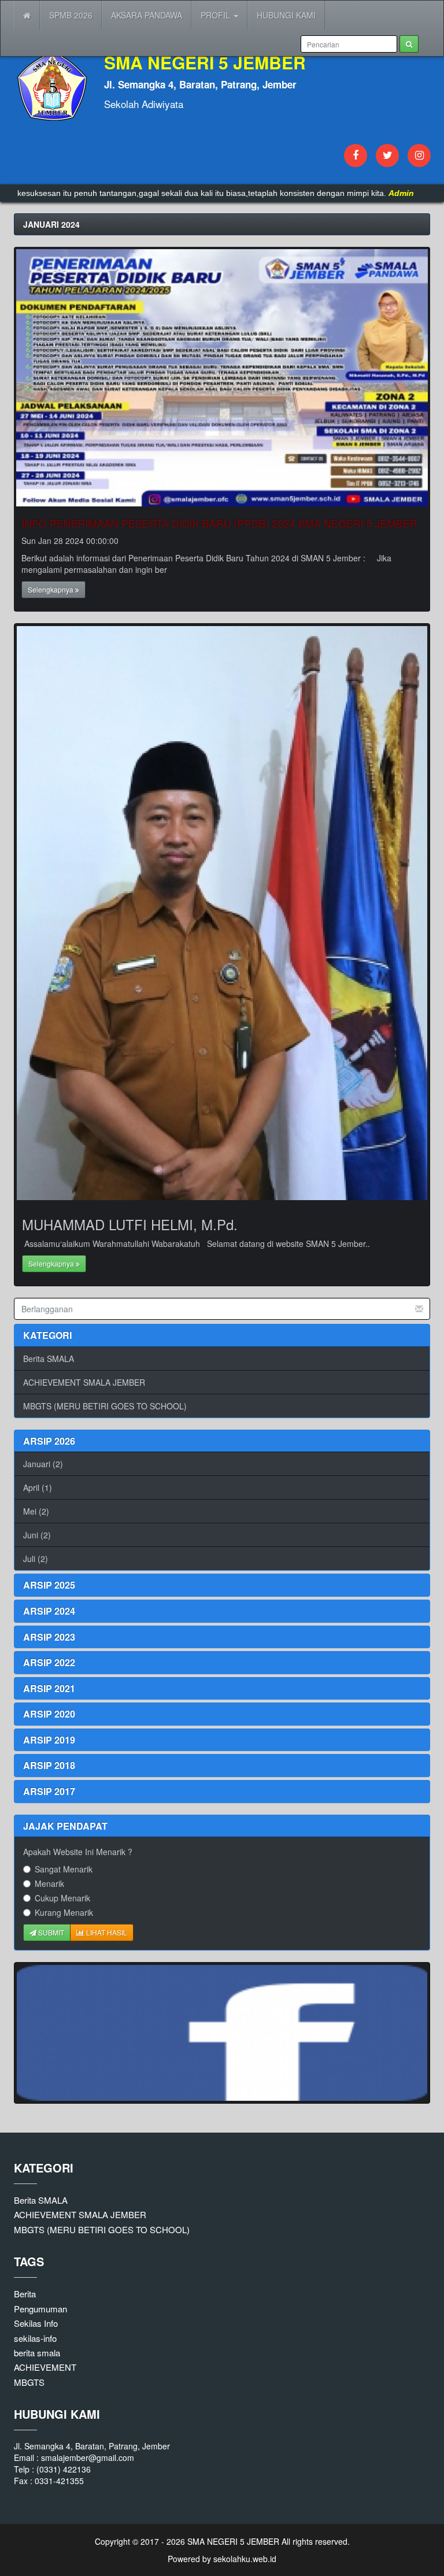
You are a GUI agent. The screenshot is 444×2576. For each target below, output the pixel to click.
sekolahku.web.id (245, 2559)
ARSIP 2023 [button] (49, 1637)
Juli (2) (36, 1559)
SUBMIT (50, 1932)
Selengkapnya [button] (51, 589)
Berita (25, 2294)
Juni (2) (37, 1535)
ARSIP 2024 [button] (49, 1611)
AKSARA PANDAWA (147, 15)
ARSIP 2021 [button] (49, 1688)
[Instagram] (419, 156)
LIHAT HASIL (106, 1932)
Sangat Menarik (64, 1869)
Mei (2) (36, 1511)
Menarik (49, 1883)
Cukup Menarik (62, 1898)
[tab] (222, 1441)
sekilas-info (35, 2338)
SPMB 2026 (71, 15)
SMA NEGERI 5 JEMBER (232, 2541)
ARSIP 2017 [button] (49, 1791)
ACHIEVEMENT (45, 2367)
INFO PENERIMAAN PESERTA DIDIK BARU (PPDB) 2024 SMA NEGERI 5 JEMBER (219, 523)
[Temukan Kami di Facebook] (222, 2033)
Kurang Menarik (64, 1912)
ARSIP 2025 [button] (49, 1585)
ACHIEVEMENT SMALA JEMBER (84, 1382)
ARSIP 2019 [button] (49, 1740)
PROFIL (217, 15)
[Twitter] (387, 156)
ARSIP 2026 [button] (49, 1441)
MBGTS (29, 2382)
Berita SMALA (49, 1359)
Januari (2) (43, 1464)
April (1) (38, 1487)
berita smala (37, 2353)
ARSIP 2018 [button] (49, 1765)
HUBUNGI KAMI (286, 15)
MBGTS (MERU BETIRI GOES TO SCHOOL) (105, 1406)
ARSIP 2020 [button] (49, 1714)
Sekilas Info (36, 2323)
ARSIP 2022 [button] (49, 1662)
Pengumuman (40, 2309)
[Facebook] (356, 156)
